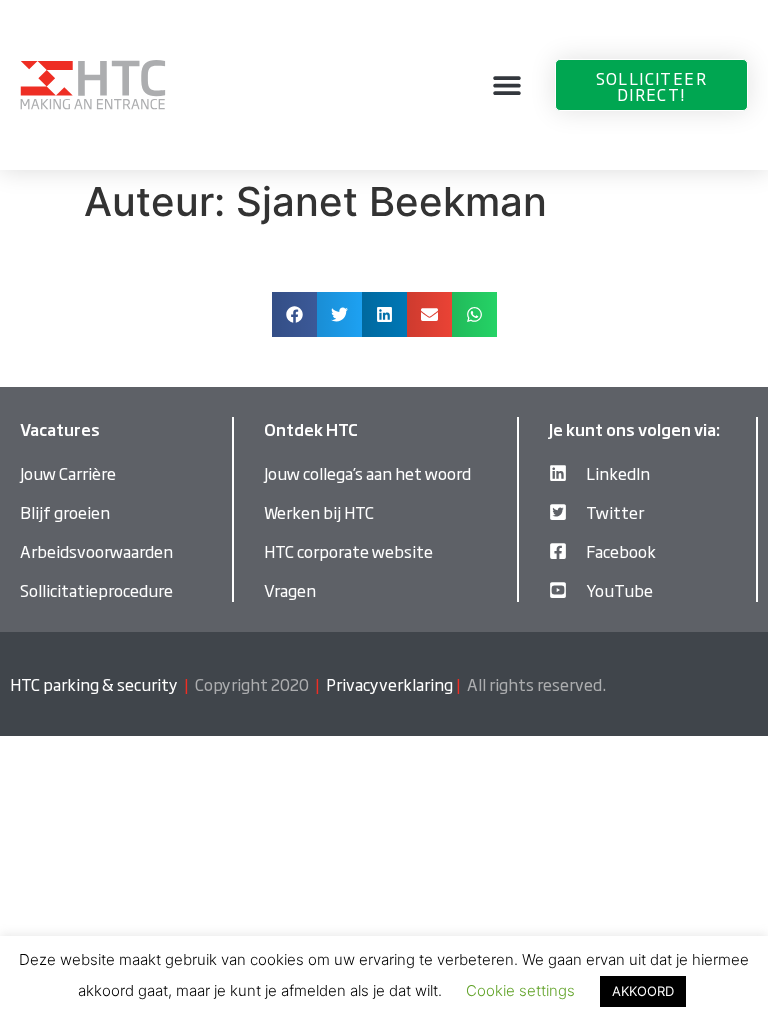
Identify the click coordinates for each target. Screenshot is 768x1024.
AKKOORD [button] (643, 991)
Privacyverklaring (389, 684)
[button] (507, 85)
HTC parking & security (94, 684)
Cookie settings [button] (520, 990)
